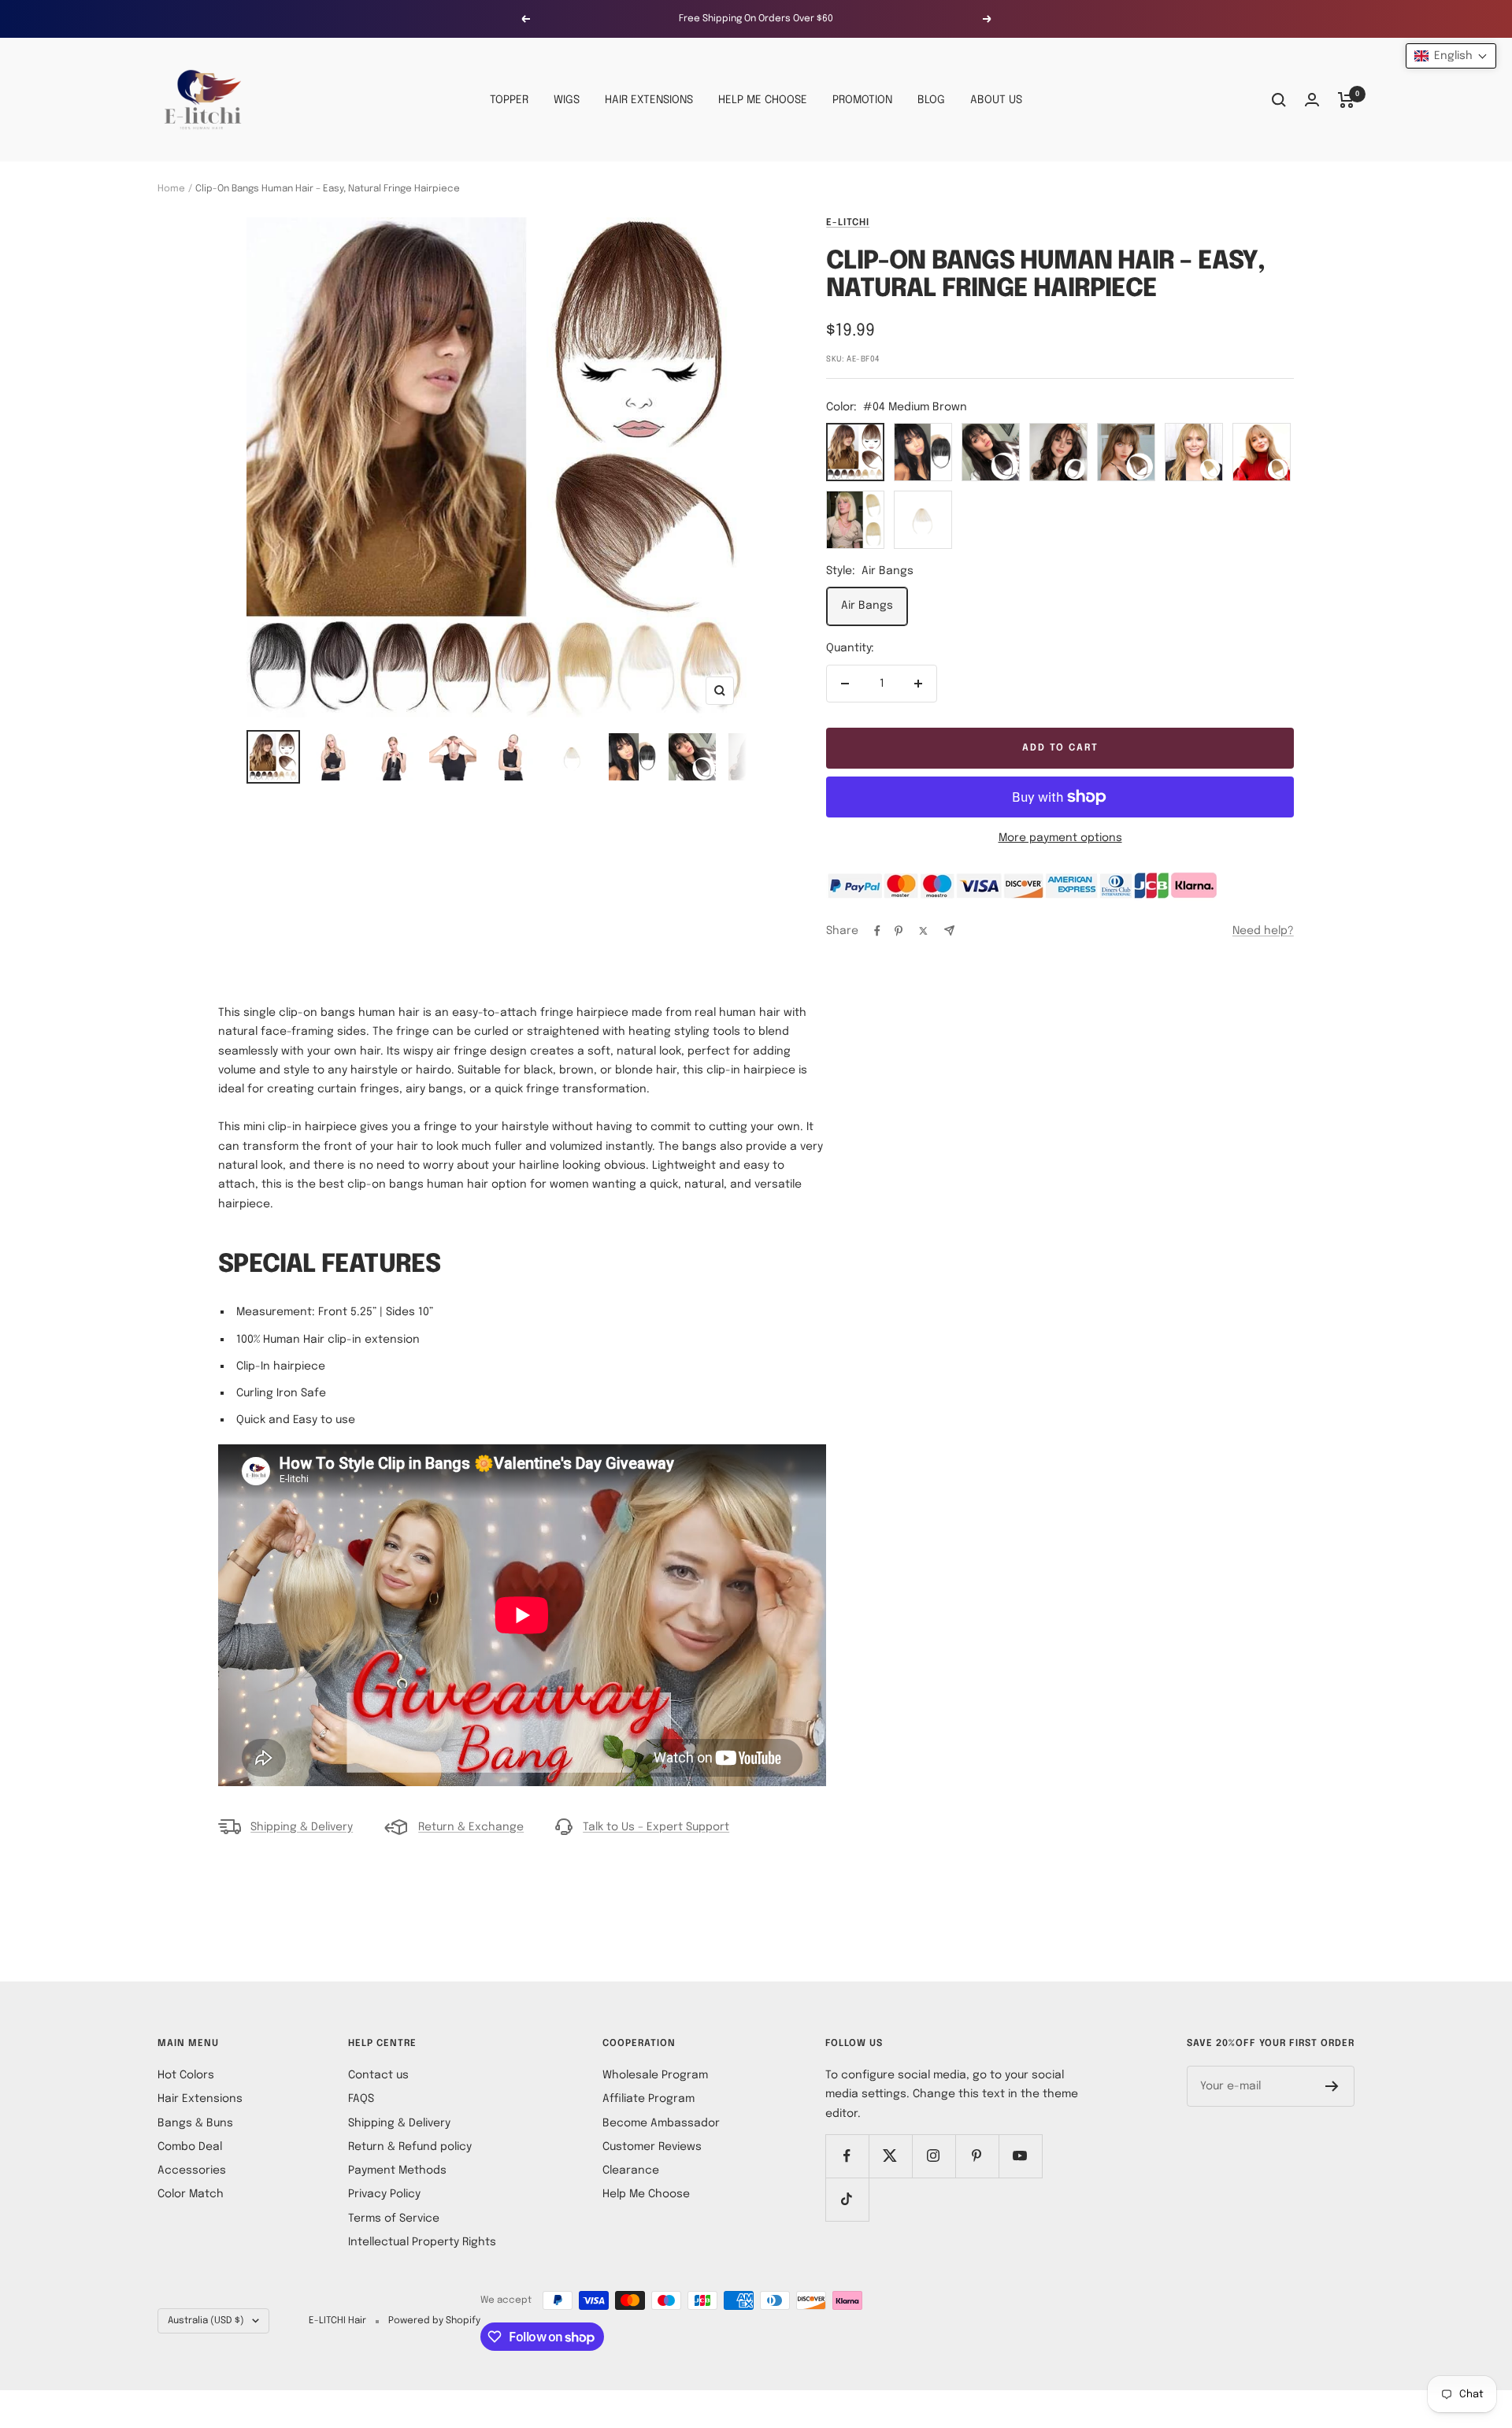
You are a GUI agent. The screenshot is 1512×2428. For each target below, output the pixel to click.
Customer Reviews (652, 2147)
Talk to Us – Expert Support (656, 1827)
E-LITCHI (848, 223)
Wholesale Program (655, 2075)
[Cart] (1346, 100)
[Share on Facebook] (877, 931)
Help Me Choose (646, 2194)
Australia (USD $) (206, 2321)
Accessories (192, 2170)
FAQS (361, 2099)
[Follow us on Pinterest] (977, 2156)
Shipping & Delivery (302, 1827)
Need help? (1263, 931)
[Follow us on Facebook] (847, 2156)
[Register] (1332, 2086)
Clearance (631, 2170)
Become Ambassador (661, 2123)
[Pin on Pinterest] (899, 931)
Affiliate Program (649, 2099)
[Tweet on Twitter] (923, 931)
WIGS (567, 100)
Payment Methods (397, 2170)
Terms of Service (394, 2219)
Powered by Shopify (434, 2321)
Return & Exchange (471, 1827)
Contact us (378, 2075)
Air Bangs (867, 606)
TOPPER (509, 100)
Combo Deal (190, 2147)
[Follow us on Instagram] (934, 2156)
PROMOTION (862, 100)
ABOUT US (996, 100)
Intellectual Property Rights (422, 2242)
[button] (1451, 56)
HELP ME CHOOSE (763, 100)
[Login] (1312, 100)
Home (171, 189)
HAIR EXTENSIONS (649, 100)
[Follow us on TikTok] (847, 2199)
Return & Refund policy (410, 2147)
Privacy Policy (384, 2194)
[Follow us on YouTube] (1020, 2156)
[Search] (1279, 100)
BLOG (931, 100)
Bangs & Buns (195, 2123)
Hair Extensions (200, 2099)
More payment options (1060, 838)
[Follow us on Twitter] (890, 2156)
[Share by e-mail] (949, 930)
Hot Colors (186, 2075)
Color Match (191, 2194)
